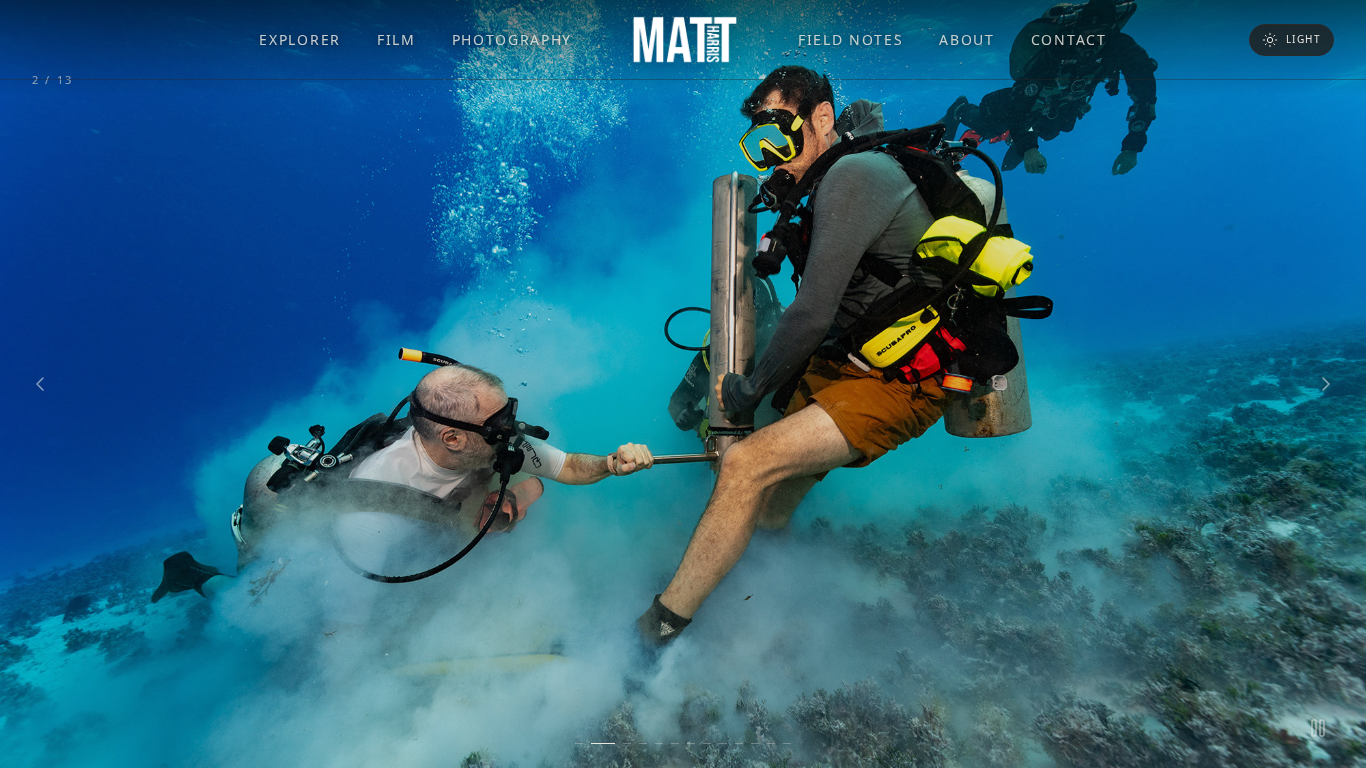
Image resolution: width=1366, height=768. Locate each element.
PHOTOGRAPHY (512, 39)
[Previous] (40, 384)
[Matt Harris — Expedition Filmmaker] (685, 40)
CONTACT (1069, 39)
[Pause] (1318, 728)
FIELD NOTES (850, 39)
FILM (396, 39)
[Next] (1326, 384)
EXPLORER (299, 39)
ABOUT (966, 39)
